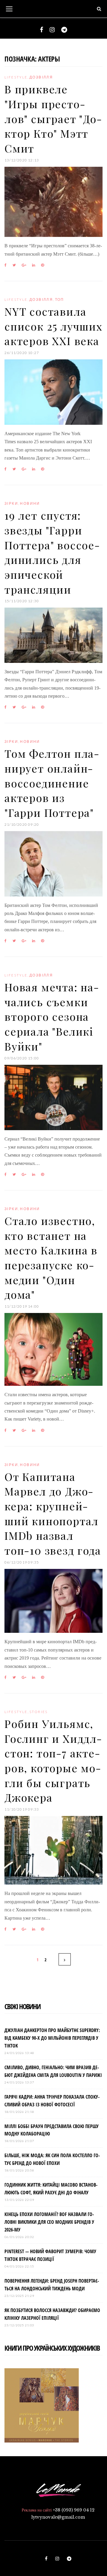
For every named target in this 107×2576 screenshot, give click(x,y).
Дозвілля (41, 77)
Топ (60, 299)
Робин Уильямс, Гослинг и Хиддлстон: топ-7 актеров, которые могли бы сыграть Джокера (53, 1760)
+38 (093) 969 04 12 (74, 2510)
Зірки (11, 503)
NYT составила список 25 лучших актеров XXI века (53, 326)
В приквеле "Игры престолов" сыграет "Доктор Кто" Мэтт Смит (53, 118)
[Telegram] (64, 30)
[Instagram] (52, 30)
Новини (30, 503)
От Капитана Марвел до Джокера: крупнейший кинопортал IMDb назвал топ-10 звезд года (53, 1513)
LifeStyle (16, 77)
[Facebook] (41, 30)
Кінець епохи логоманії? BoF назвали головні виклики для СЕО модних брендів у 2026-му (49, 2222)
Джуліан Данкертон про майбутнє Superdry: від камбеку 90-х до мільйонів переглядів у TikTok (52, 2038)
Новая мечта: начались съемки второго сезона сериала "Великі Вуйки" (52, 1016)
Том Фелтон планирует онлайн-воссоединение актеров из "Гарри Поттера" (52, 783)
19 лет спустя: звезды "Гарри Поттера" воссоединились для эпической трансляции (52, 552)
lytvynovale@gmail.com (58, 2517)
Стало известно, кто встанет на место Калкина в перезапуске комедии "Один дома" (51, 1257)
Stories (39, 1712)
